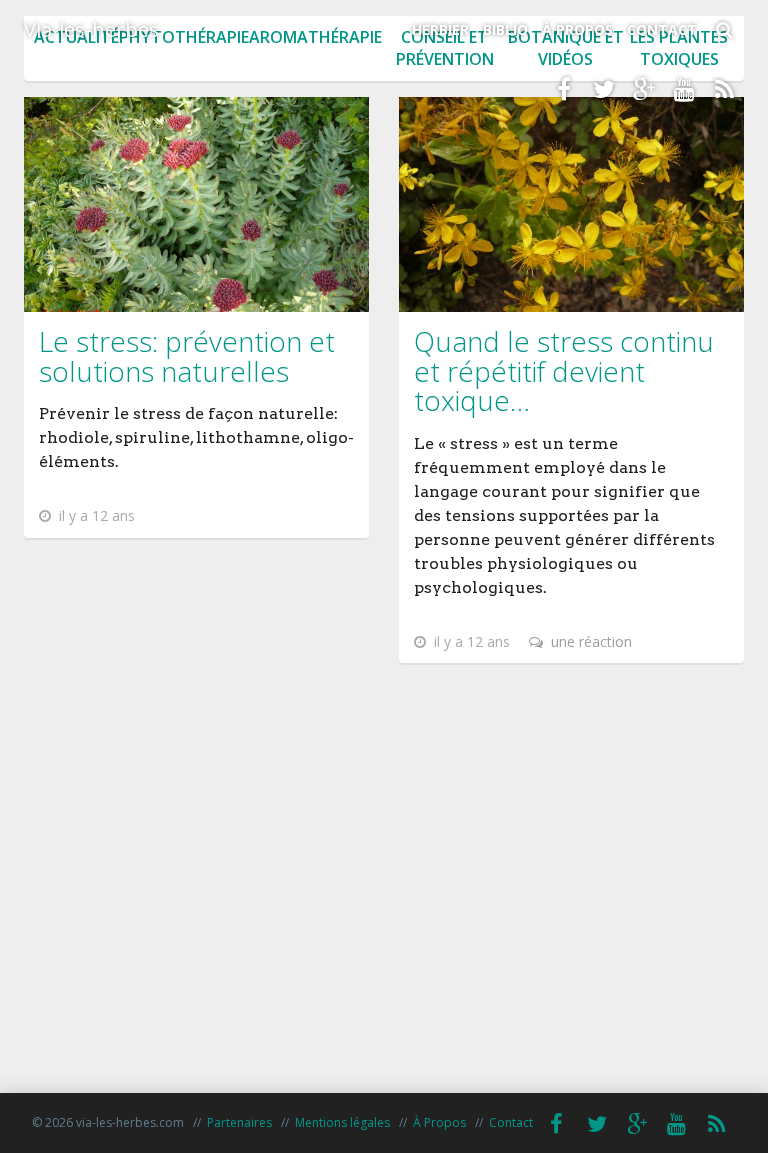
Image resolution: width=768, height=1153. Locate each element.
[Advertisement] (384, 913)
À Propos (577, 29)
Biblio (505, 29)
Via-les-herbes (91, 29)
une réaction (589, 641)
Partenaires (239, 1122)
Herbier (440, 29)
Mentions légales (342, 1122)
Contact (662, 29)
